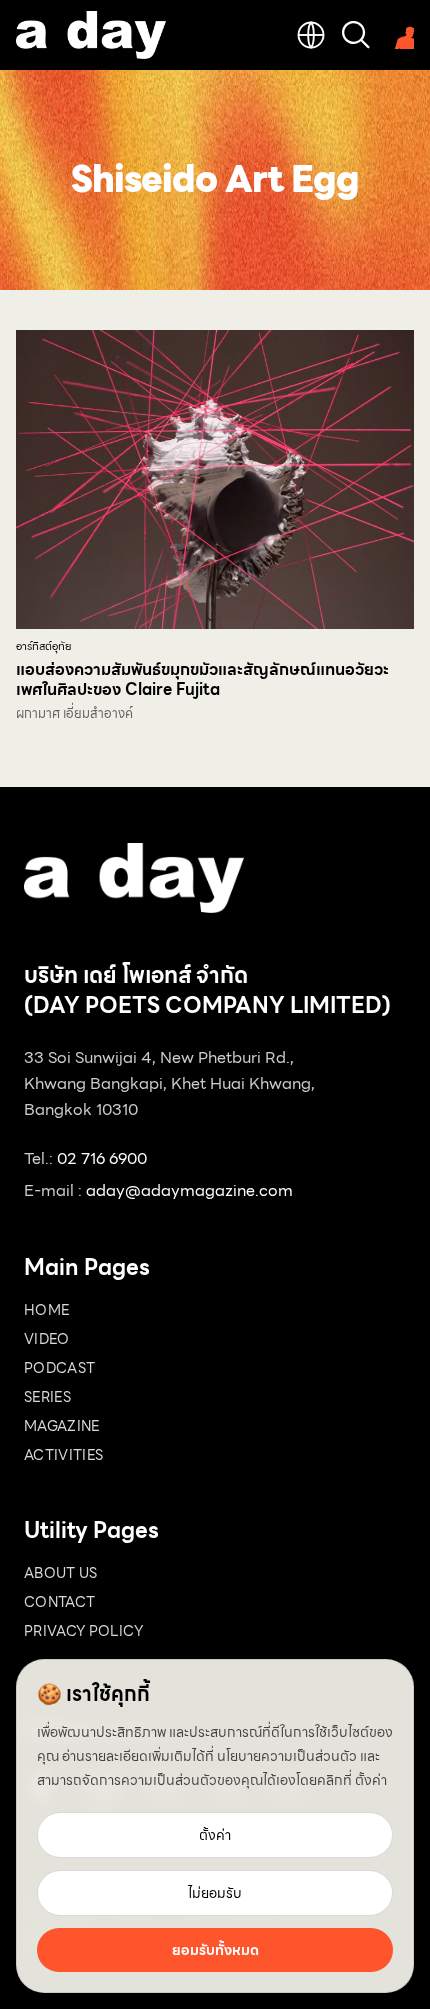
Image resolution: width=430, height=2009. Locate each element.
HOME (46, 1310)
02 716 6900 (102, 1158)
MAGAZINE (62, 1426)
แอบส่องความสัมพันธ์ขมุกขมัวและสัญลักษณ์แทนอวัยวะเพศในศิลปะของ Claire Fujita (202, 679)
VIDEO (47, 1339)
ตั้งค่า (371, 1780)
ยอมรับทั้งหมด (215, 1950)
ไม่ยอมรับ (215, 1893)
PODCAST (59, 1368)
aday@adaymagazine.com (189, 1190)
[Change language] (311, 35)
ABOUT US (61, 1573)
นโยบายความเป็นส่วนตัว (287, 1756)
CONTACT (59, 1602)
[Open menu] (400, 35)
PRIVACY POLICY (83, 1631)
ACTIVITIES (64, 1455)
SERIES (47, 1397)
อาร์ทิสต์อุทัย (43, 646)
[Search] (356, 35)
